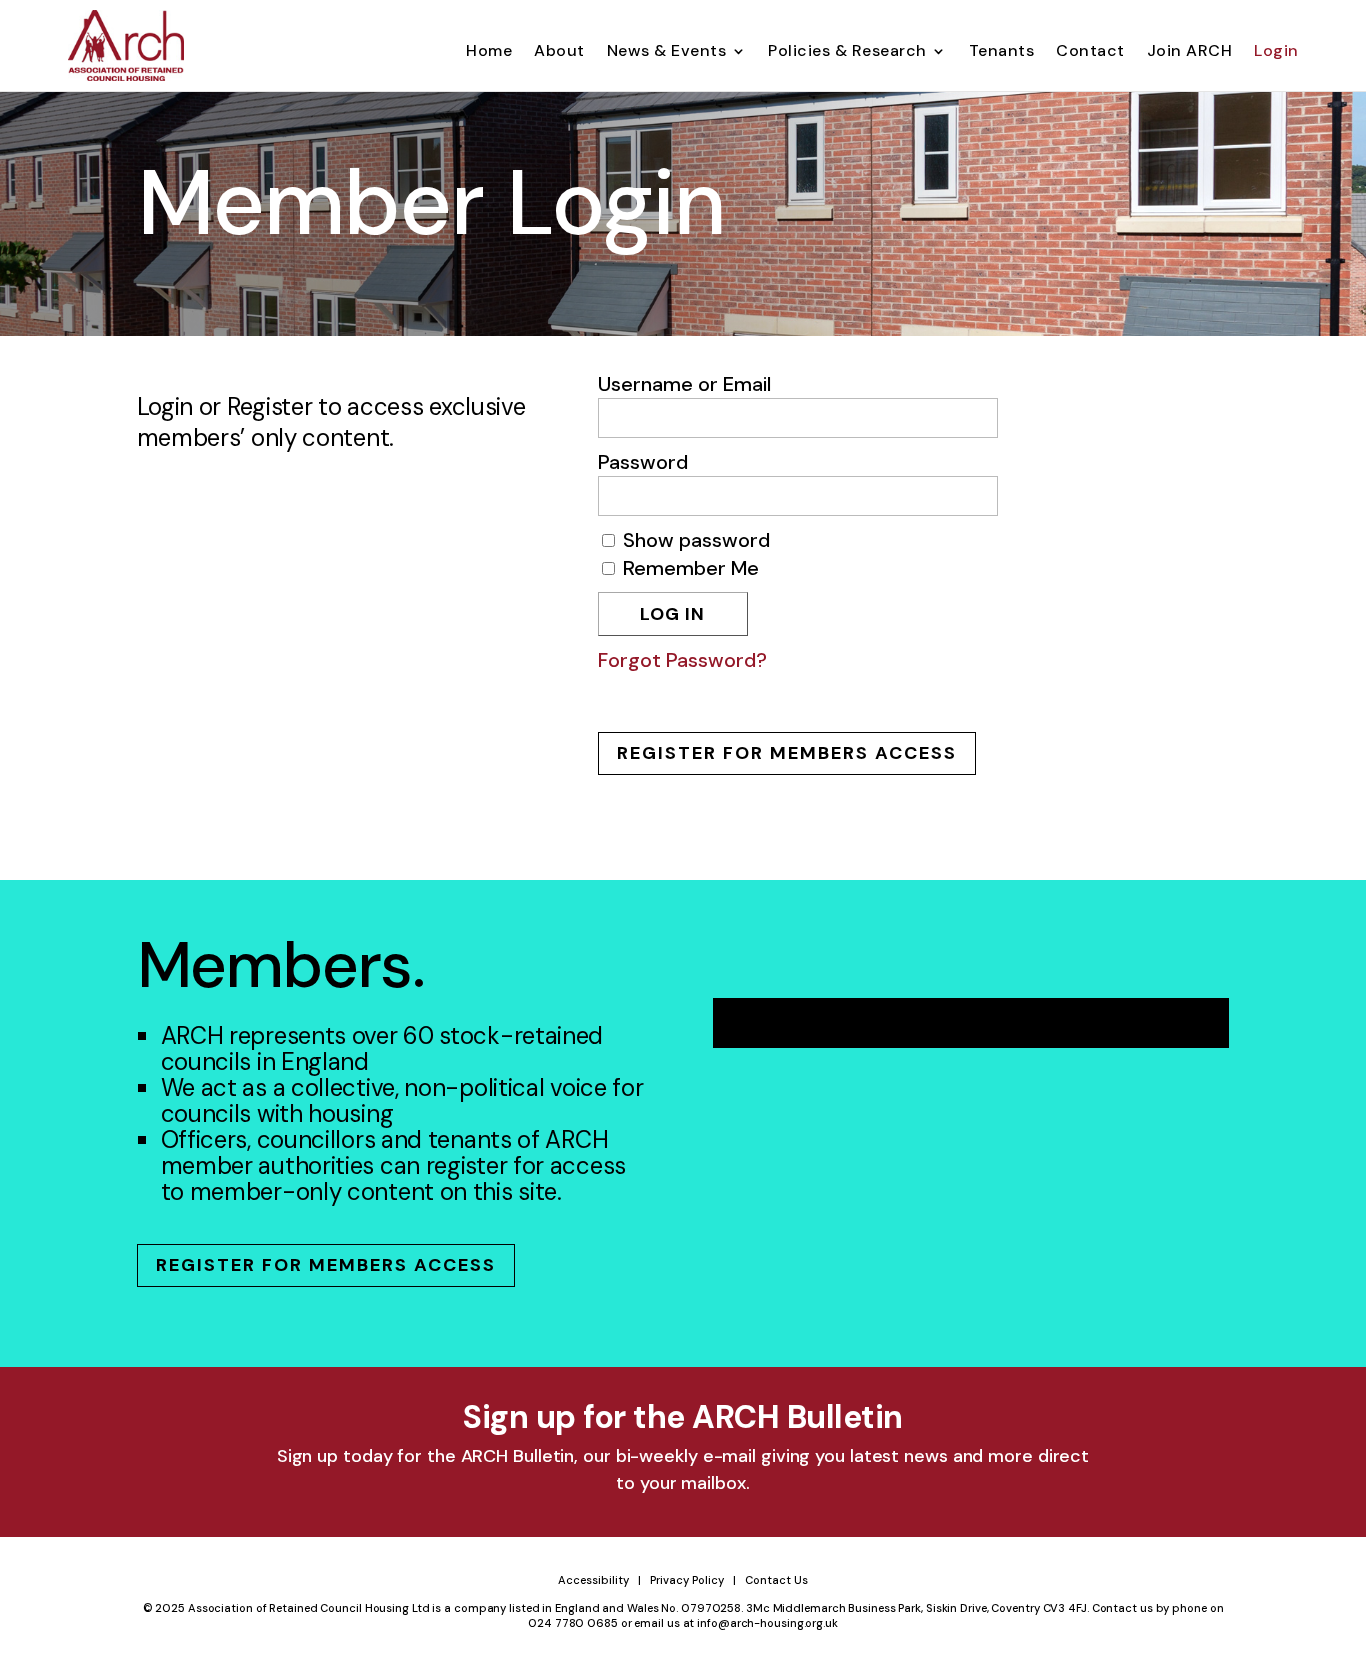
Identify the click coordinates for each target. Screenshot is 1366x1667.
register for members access (787, 753)
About (559, 52)
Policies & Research (847, 52)
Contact (1090, 52)
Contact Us (776, 1580)
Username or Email (684, 384)
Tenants (1002, 52)
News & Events (667, 52)
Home (489, 52)
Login (1276, 52)
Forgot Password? (682, 660)
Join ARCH (1190, 52)
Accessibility (593, 1580)
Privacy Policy (687, 1580)
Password (643, 462)
